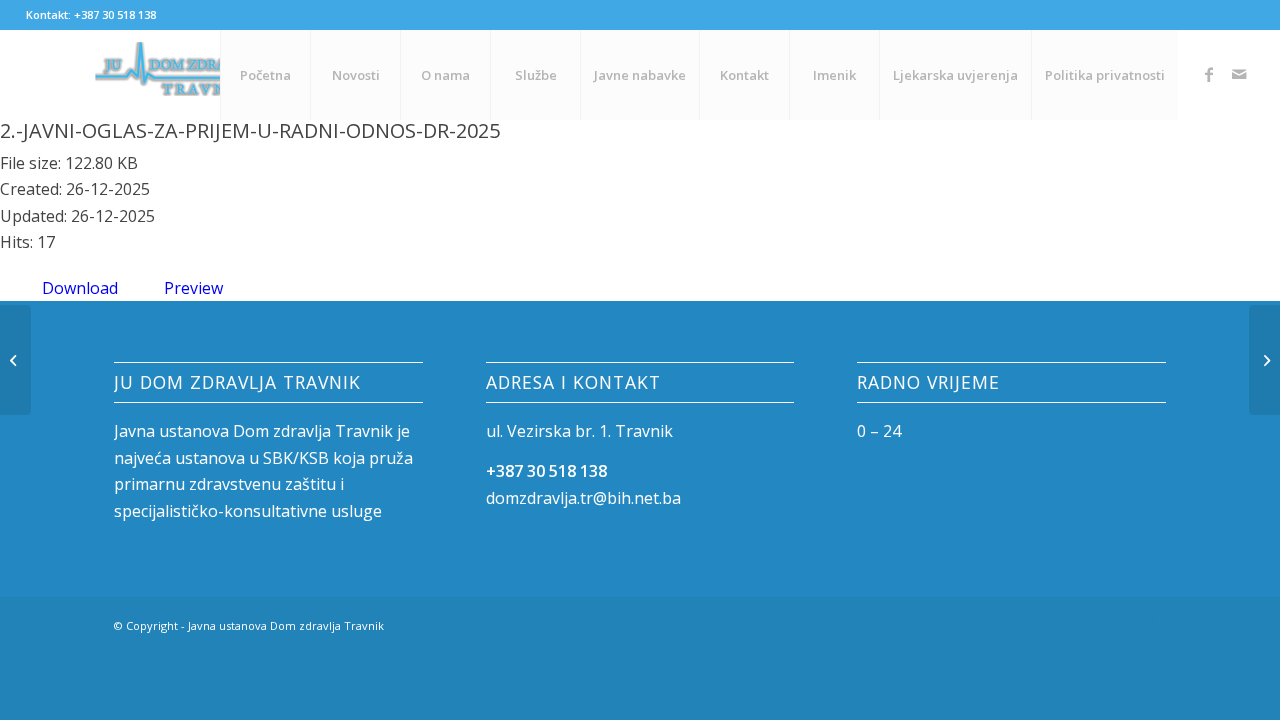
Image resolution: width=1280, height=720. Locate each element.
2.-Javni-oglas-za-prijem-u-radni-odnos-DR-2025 (250, 130)
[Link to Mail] (1239, 74)
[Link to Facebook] (1209, 74)
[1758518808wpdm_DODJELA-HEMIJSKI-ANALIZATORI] (15, 360)
